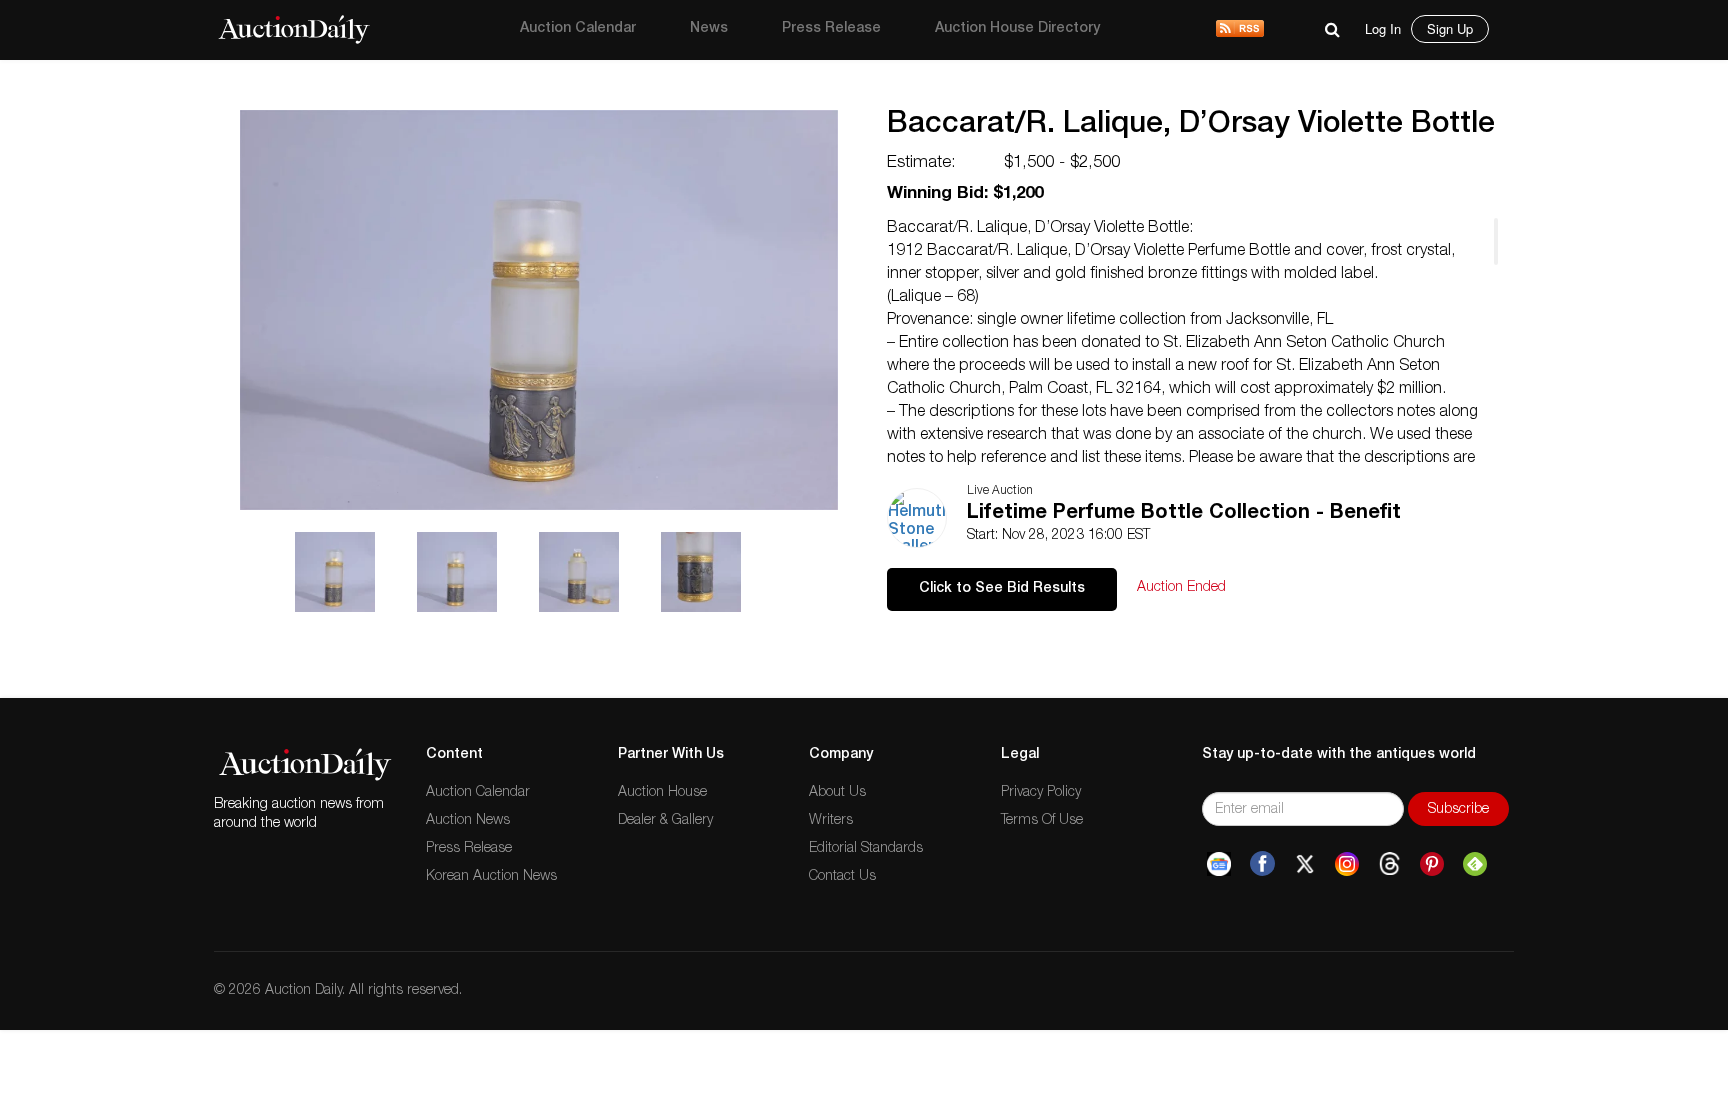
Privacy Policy (1041, 793)
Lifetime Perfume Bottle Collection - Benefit (1184, 514)
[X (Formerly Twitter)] (1305, 864)
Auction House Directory (1017, 29)
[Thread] (1389, 864)
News (709, 29)
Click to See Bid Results (1002, 589)
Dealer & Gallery (665, 821)
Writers (831, 821)
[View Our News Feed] (1240, 30)
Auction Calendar (578, 29)
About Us (837, 793)
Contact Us (842, 877)
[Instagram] (1347, 864)
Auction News (468, 821)
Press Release (831, 29)
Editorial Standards (866, 849)
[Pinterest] (1432, 864)
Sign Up (1450, 28)
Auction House (662, 793)
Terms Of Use (1042, 821)
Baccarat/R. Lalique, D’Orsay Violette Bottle (1191, 126)
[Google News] (1219, 864)
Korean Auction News (491, 877)
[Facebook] (1262, 864)
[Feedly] (1475, 864)
